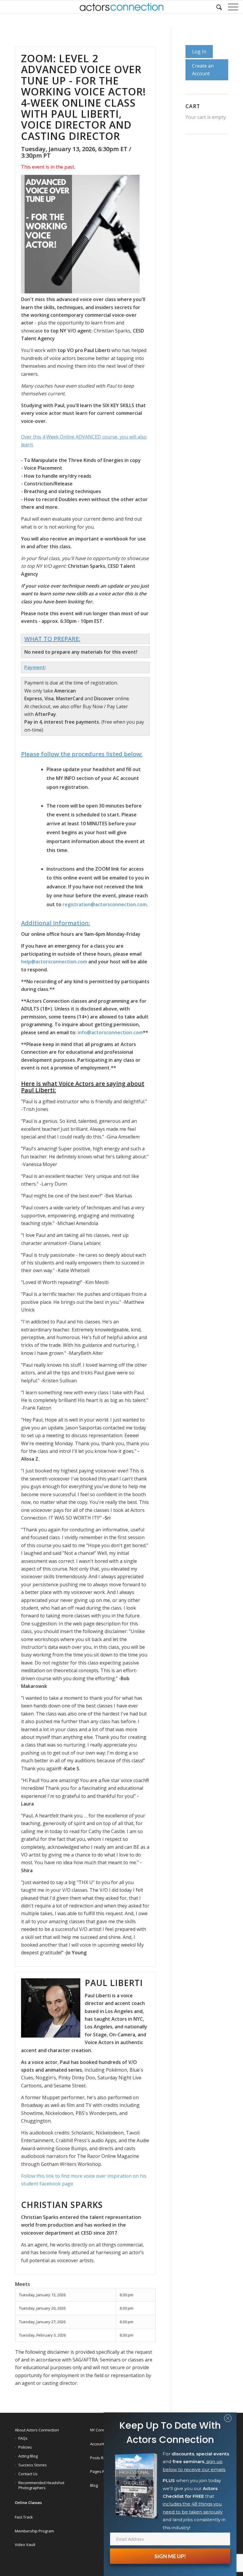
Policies (25, 2447)
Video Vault (25, 2545)
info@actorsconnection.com (110, 1032)
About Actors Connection (37, 2430)
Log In (199, 52)
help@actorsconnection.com (54, 962)
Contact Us (28, 2474)
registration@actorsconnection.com (105, 904)
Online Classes (28, 2503)
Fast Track (24, 2517)
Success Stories (33, 2465)
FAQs (23, 2438)
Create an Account (203, 70)
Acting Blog (28, 2456)
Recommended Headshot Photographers (41, 2485)
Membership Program (34, 2531)
